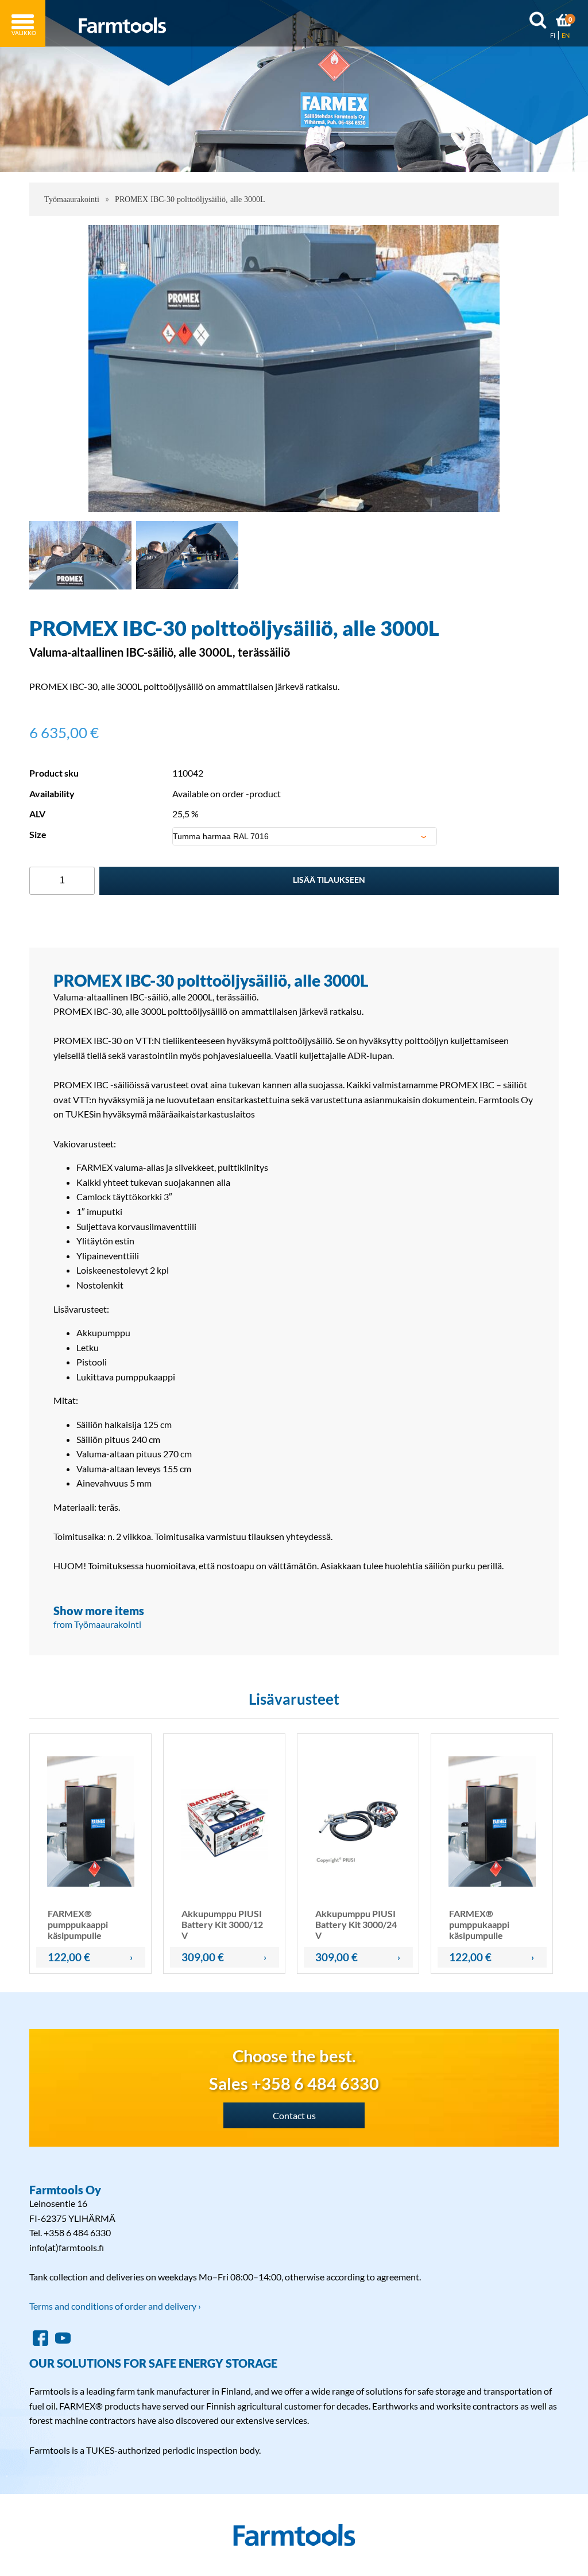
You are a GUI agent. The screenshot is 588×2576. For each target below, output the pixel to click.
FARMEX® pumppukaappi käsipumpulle (78, 1924)
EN (566, 35)
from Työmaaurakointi (97, 1624)
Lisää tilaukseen (329, 880)
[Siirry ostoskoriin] (564, 22)
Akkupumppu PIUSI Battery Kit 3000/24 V (356, 1924)
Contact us (294, 2115)
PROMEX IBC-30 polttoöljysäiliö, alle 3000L (190, 199)
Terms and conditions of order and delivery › (115, 2306)
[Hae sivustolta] (538, 22)
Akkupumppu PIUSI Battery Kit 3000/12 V (222, 1924)
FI (553, 35)
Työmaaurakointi (72, 199)
